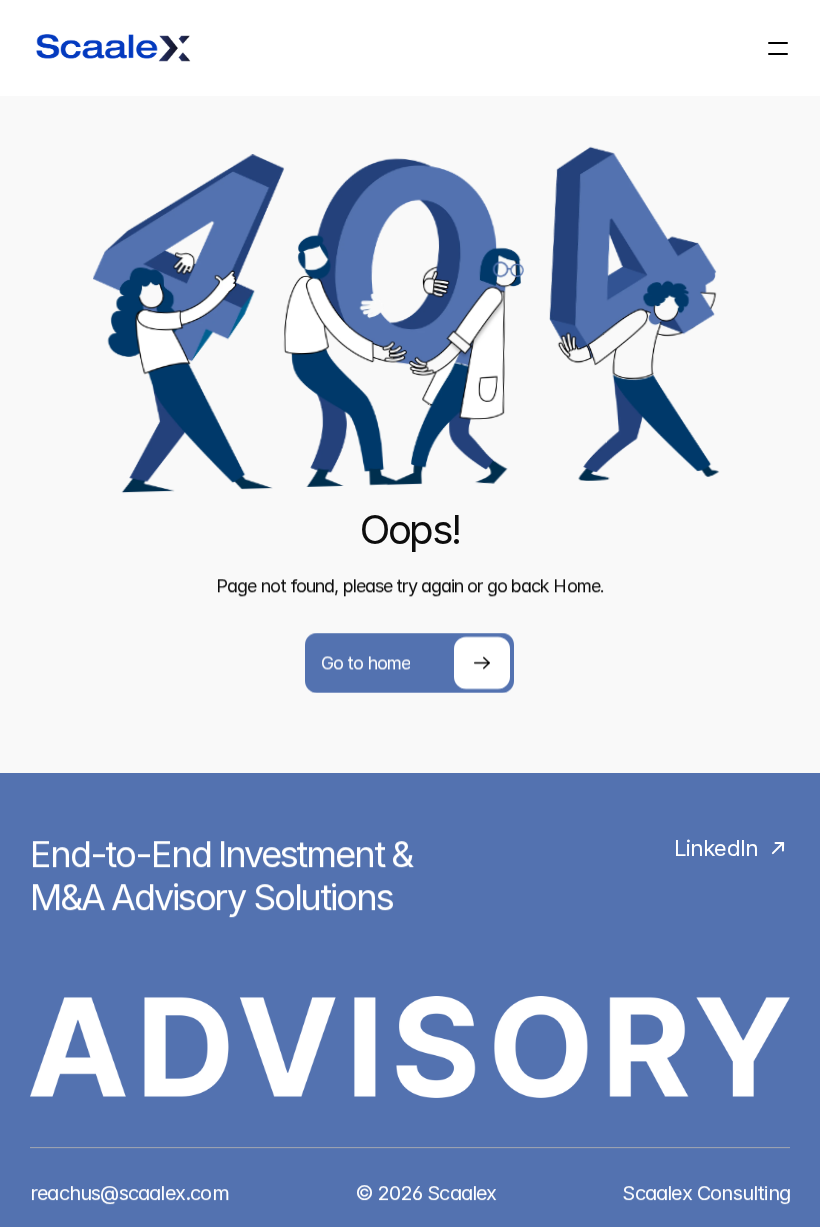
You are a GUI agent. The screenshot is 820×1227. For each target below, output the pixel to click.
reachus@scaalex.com (129, 1193)
